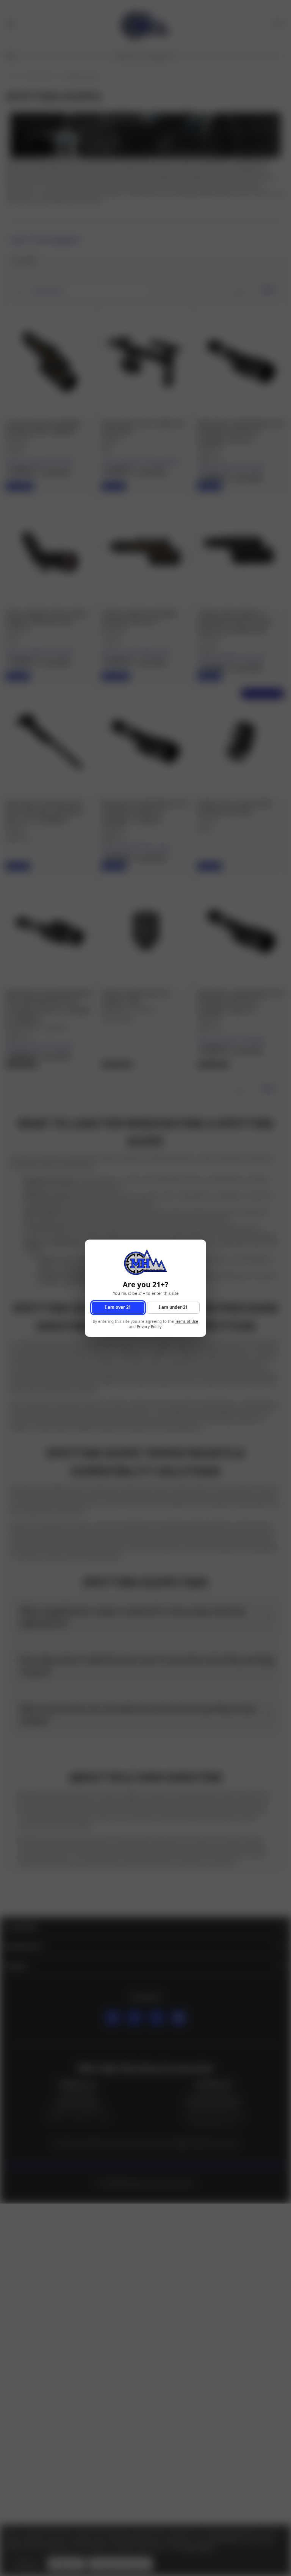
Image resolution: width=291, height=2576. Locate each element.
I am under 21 (173, 1307)
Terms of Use (187, 1321)
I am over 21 (118, 1307)
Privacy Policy (149, 1327)
